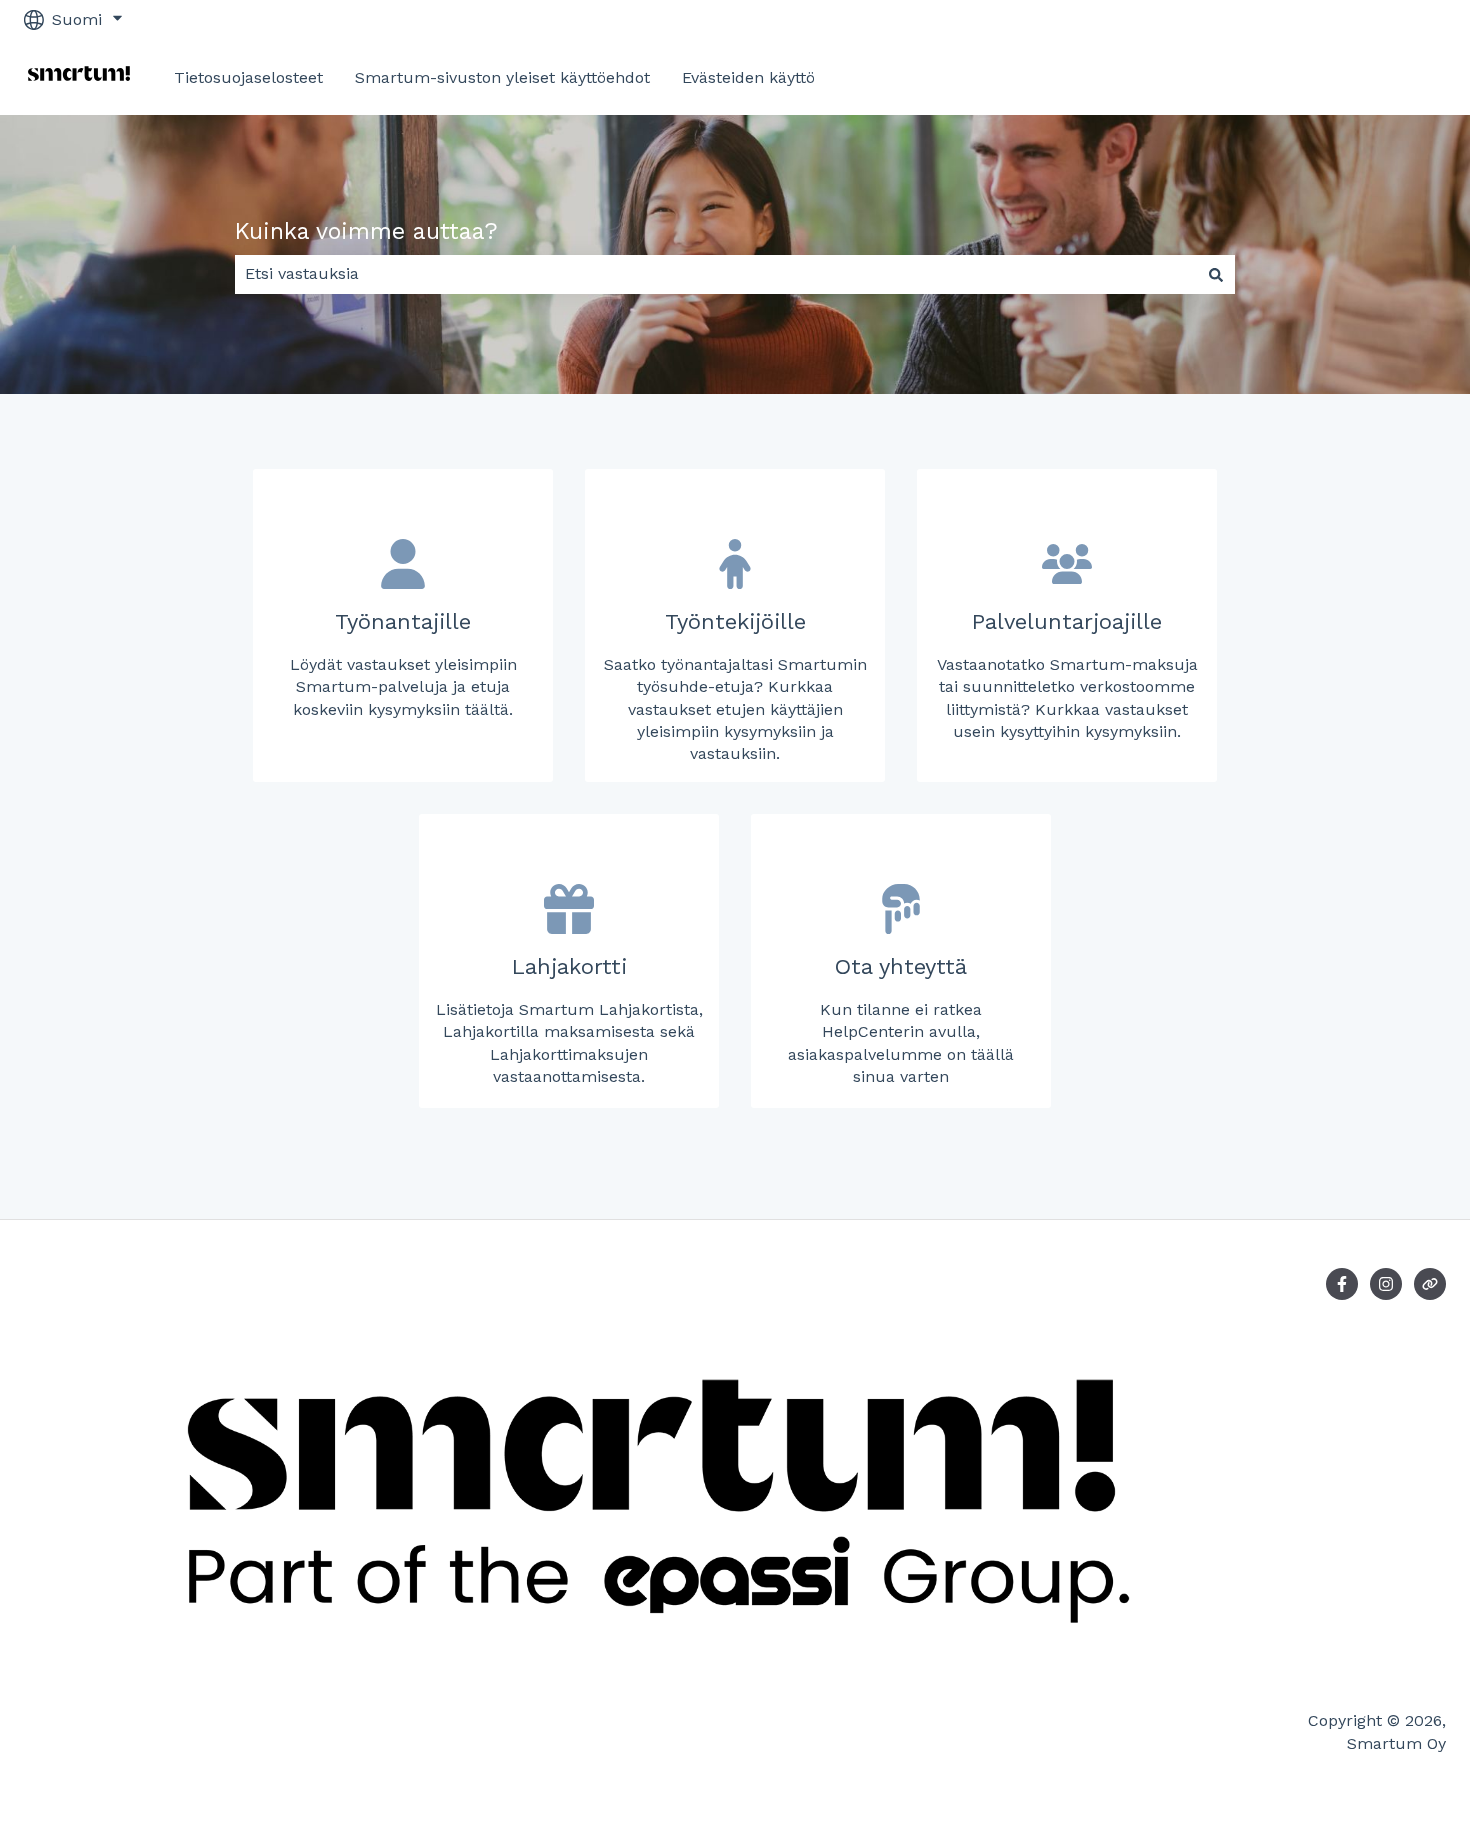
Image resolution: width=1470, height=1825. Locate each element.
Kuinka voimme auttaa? (366, 231)
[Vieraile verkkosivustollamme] (1430, 1284)
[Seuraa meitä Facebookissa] (1342, 1284)
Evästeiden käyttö (748, 77)
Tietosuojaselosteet (248, 77)
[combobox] (716, 274)
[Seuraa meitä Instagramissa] (1386, 1284)
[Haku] (1216, 274)
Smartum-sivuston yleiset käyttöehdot (502, 77)
